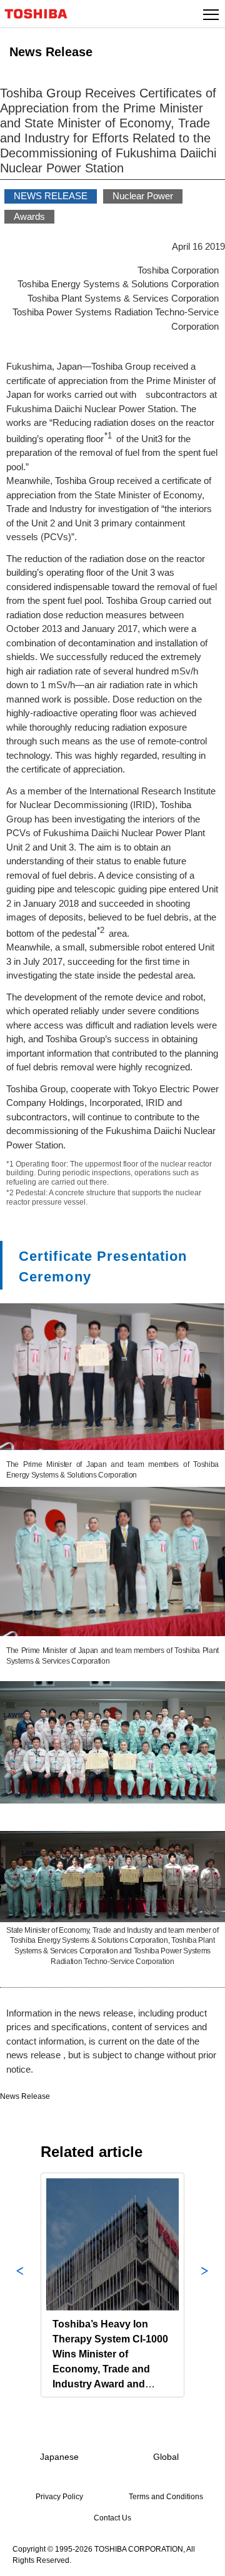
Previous (20, 2285)
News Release (25, 2096)
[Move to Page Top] (201, 2559)
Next (205, 2285)
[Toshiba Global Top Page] (41, 14)
